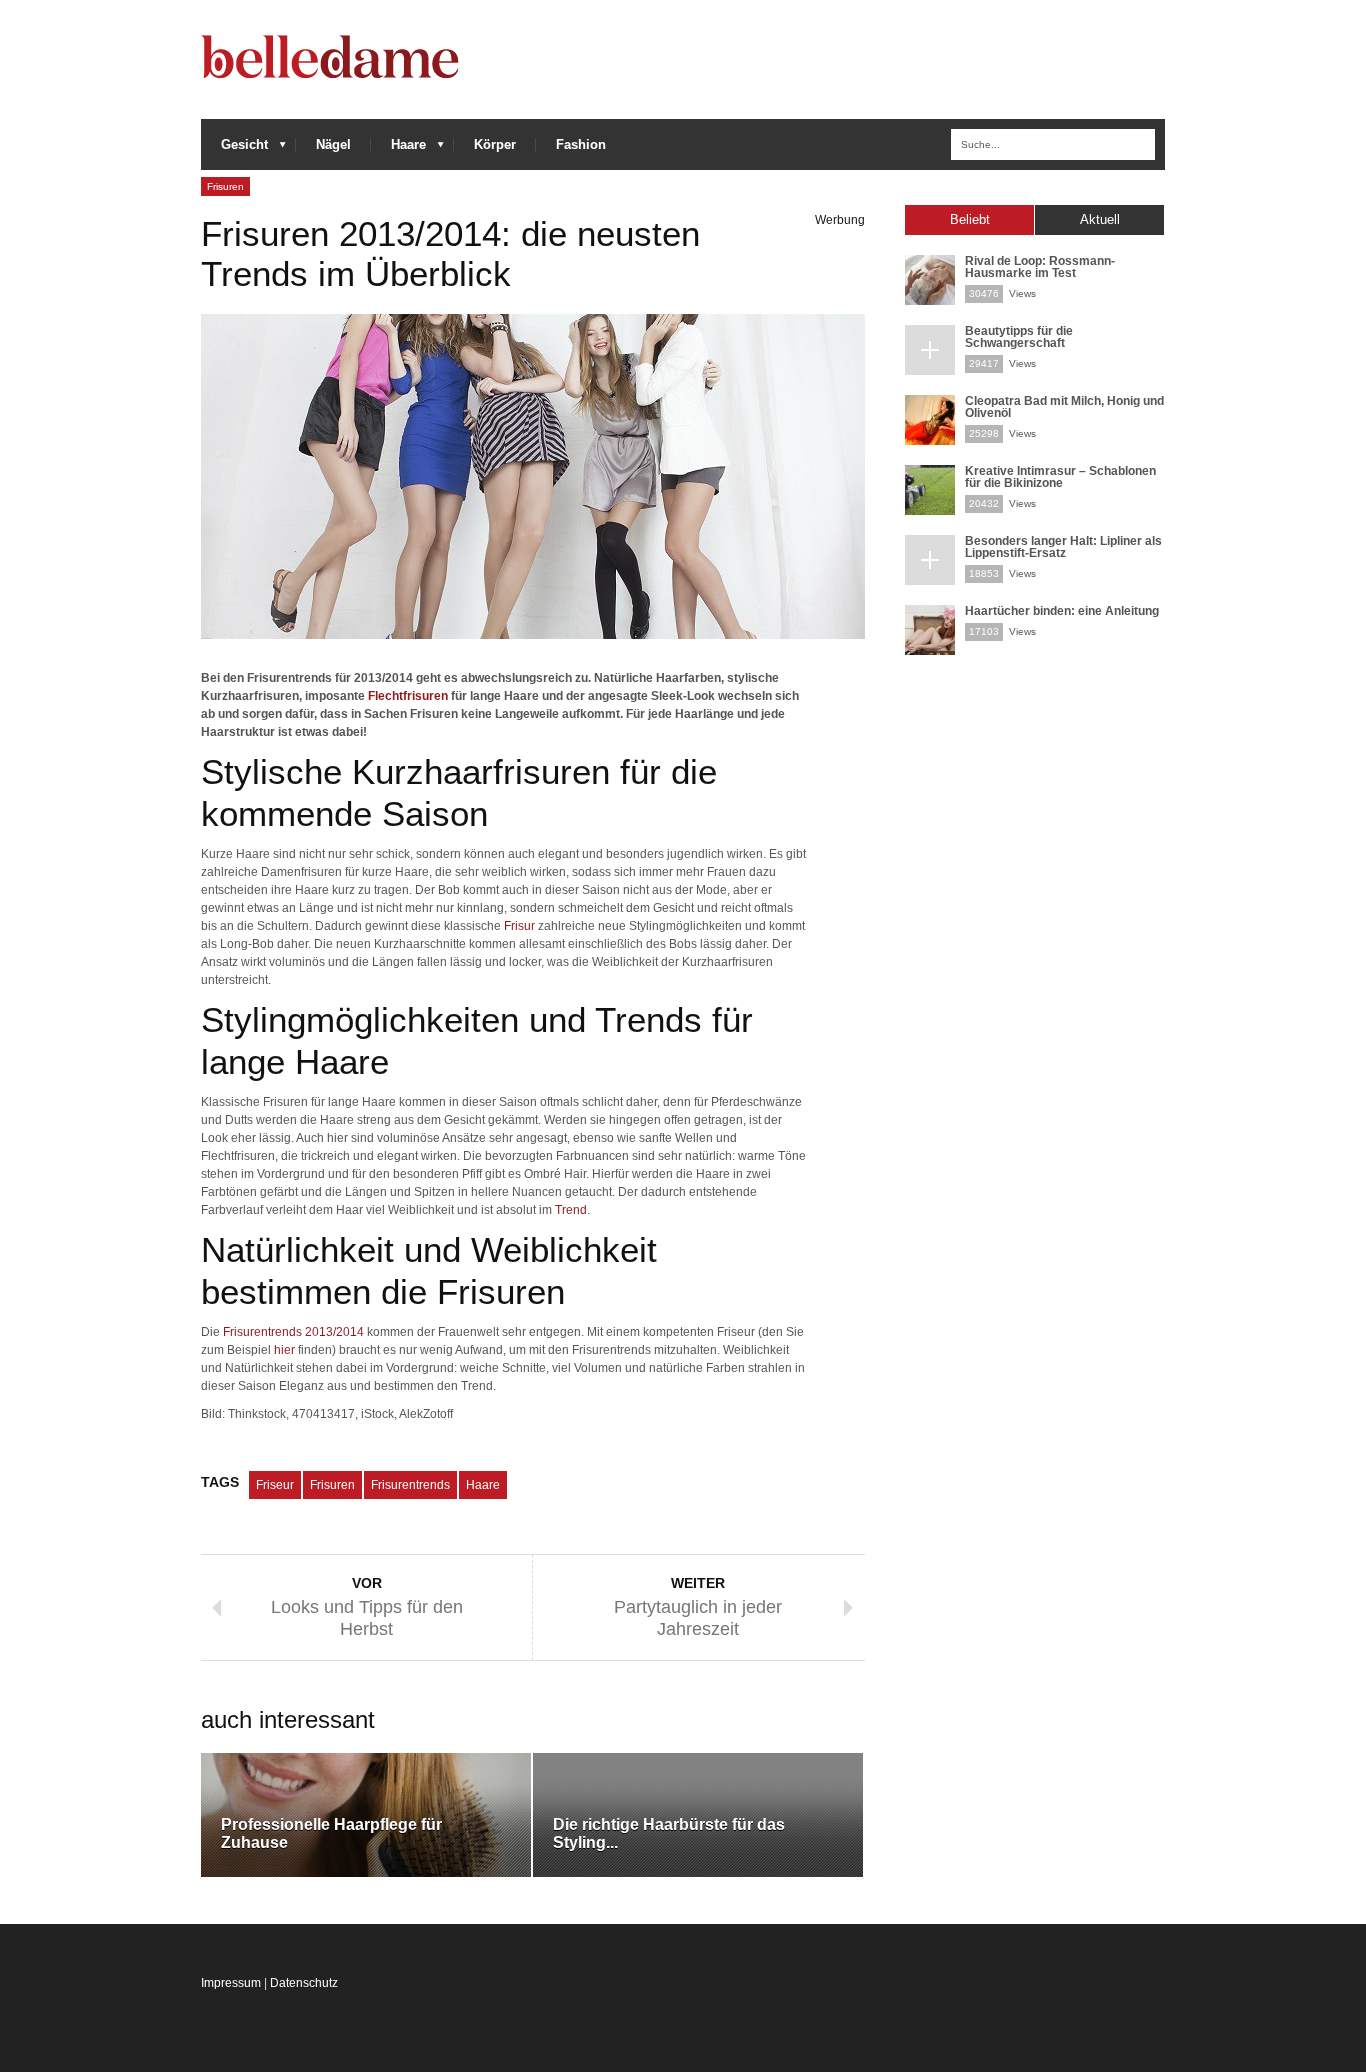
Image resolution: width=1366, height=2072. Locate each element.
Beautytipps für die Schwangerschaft (1019, 337)
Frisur (519, 926)
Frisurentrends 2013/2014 (293, 1332)
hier (284, 1350)
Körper (495, 144)
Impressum (231, 1983)
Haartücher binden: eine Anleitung (1062, 611)
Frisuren (225, 186)
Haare (398, 149)
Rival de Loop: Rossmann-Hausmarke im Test (1040, 267)
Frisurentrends (410, 1485)
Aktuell (1100, 219)
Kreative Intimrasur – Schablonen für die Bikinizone (1060, 477)
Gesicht (234, 149)
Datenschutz (304, 1983)
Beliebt (970, 219)
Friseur (275, 1485)
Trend (571, 1210)
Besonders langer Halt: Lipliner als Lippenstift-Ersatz (1063, 547)
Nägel (333, 144)
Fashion (581, 144)
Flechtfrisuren (408, 696)
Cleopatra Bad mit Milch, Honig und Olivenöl (1064, 407)
